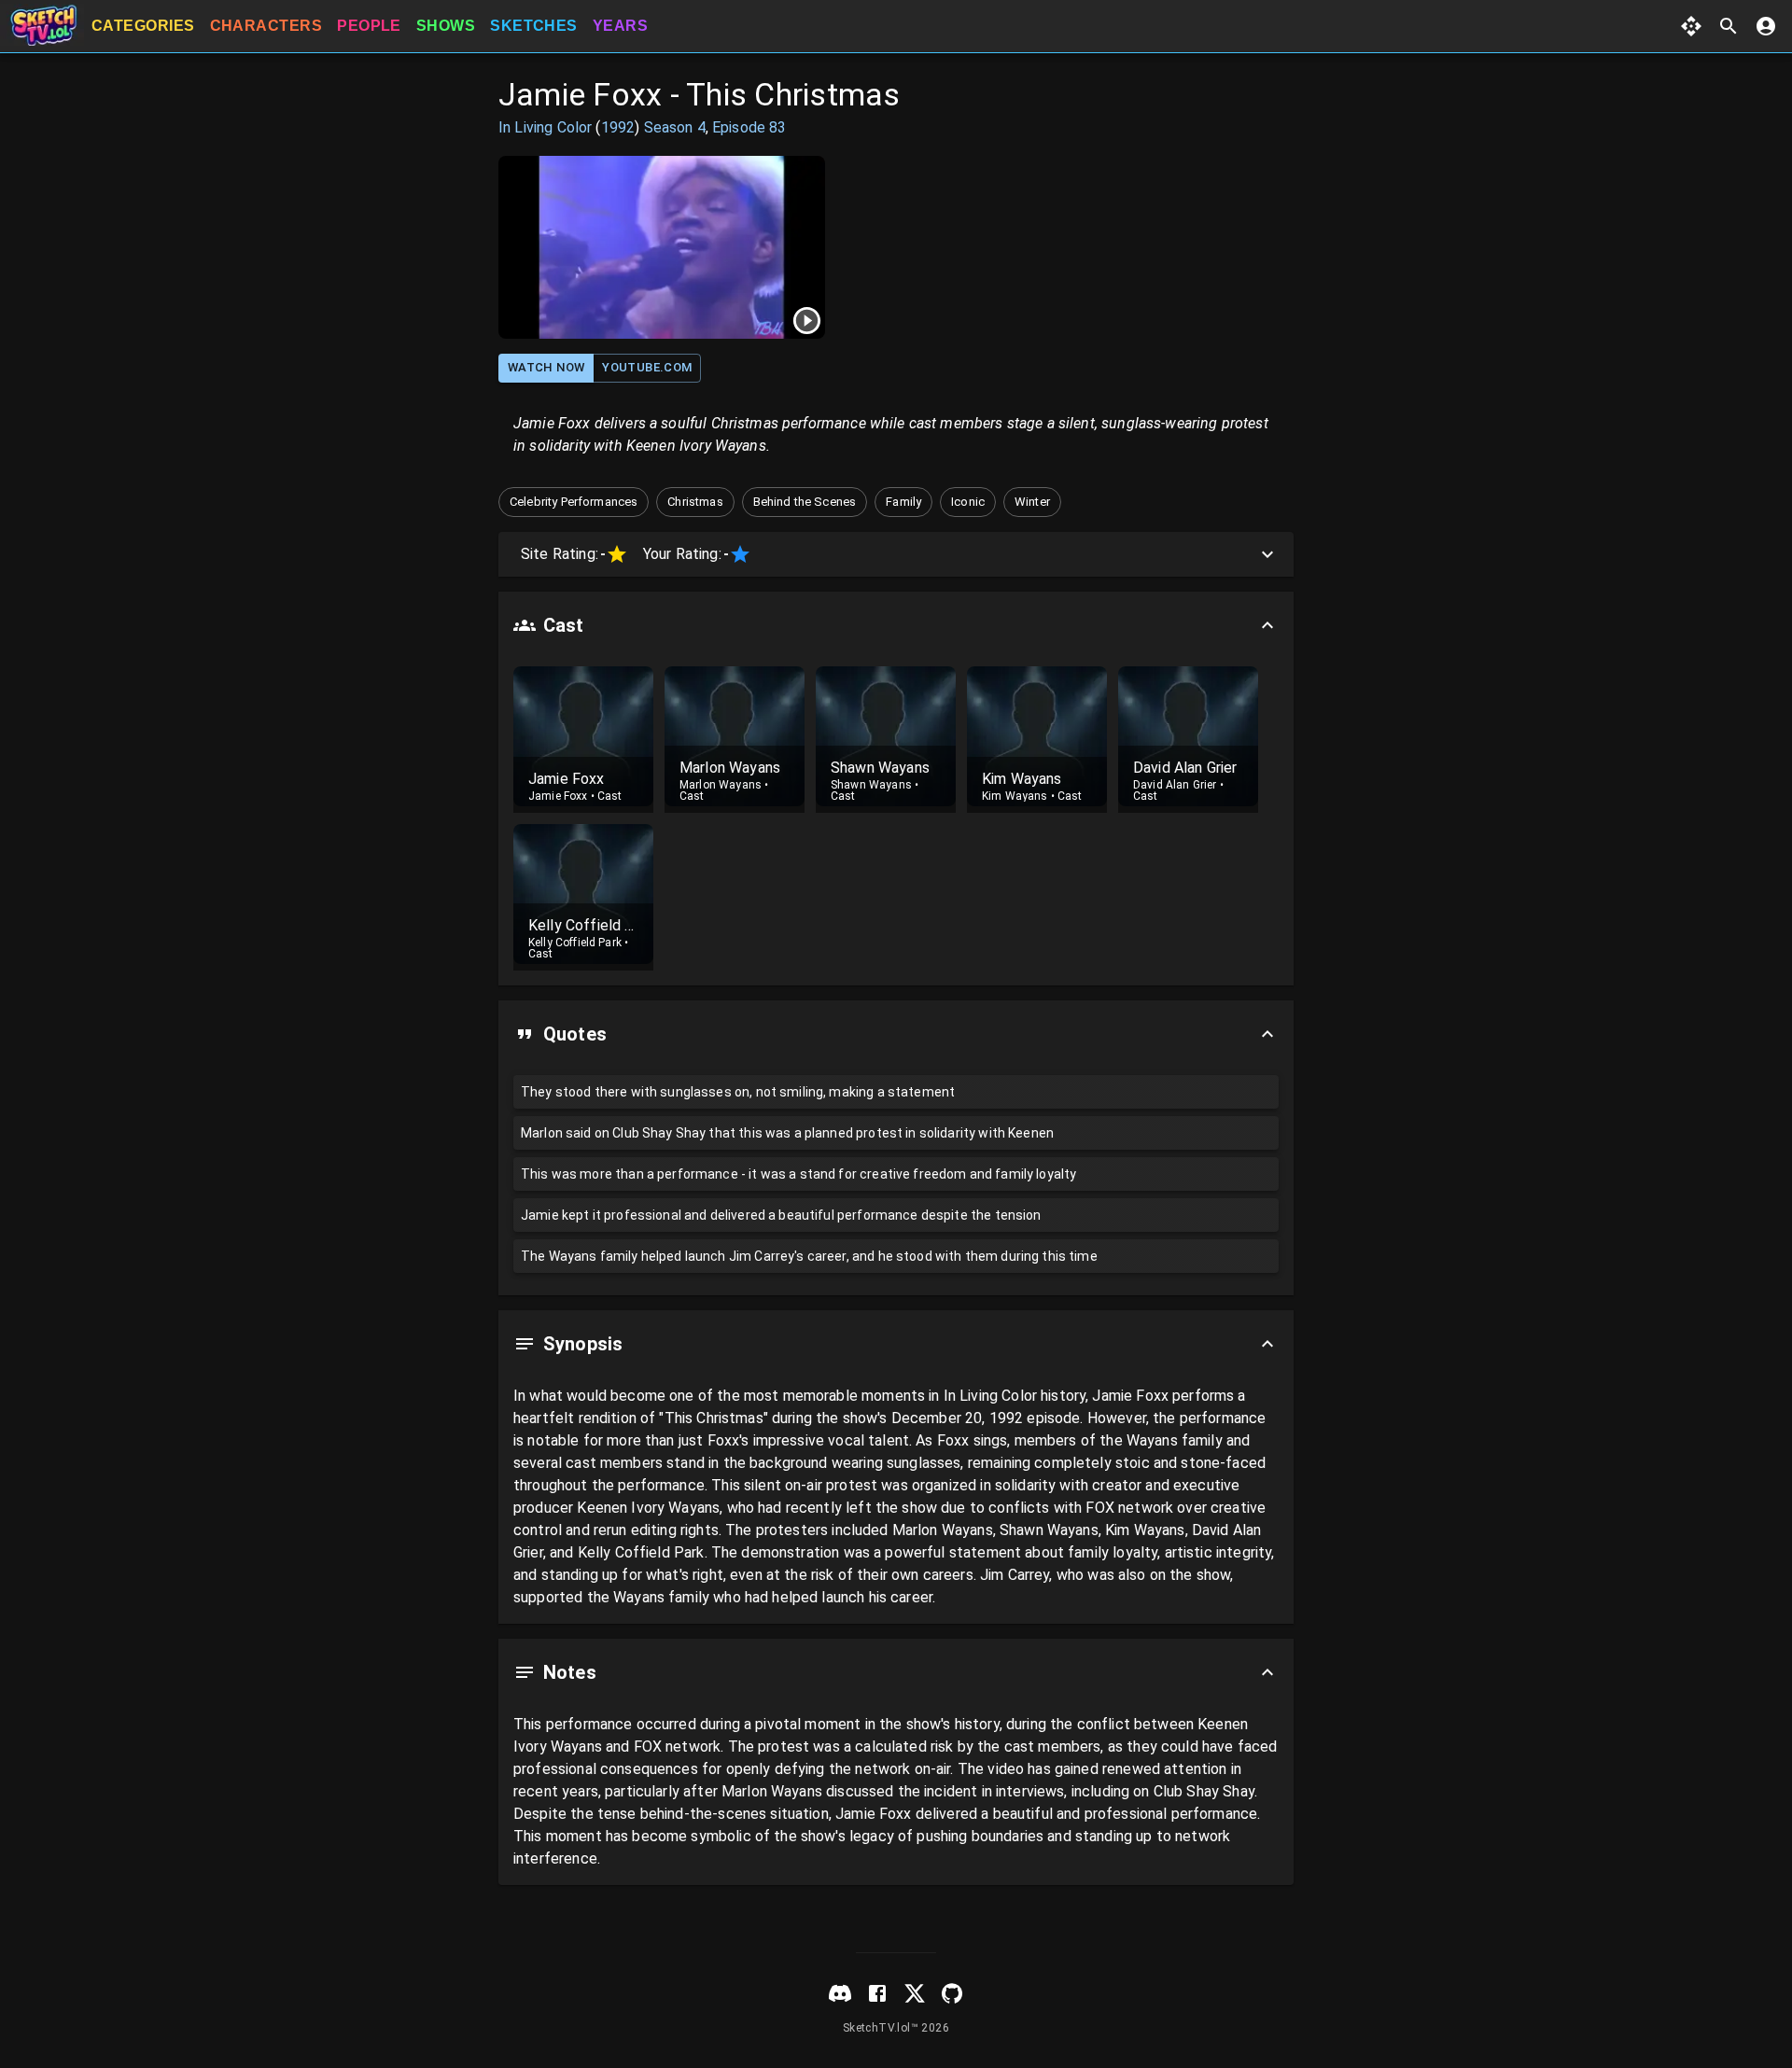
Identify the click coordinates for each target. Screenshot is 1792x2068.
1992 (618, 127)
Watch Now (546, 367)
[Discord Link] (840, 1993)
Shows (446, 26)
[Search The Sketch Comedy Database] (1729, 26)
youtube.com (647, 367)
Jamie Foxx (558, 796)
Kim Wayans (1015, 796)
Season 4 (675, 127)
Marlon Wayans (721, 785)
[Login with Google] (1766, 26)
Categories (143, 26)
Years (620, 26)
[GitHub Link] (952, 1993)
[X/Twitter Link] (915, 1993)
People (369, 26)
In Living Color (545, 127)
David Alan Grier (1175, 785)
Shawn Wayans (871, 785)
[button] (574, 502)
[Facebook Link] (877, 1993)
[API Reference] (1691, 26)
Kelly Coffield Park (575, 943)
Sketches (534, 26)
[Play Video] (662, 247)
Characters (266, 26)
